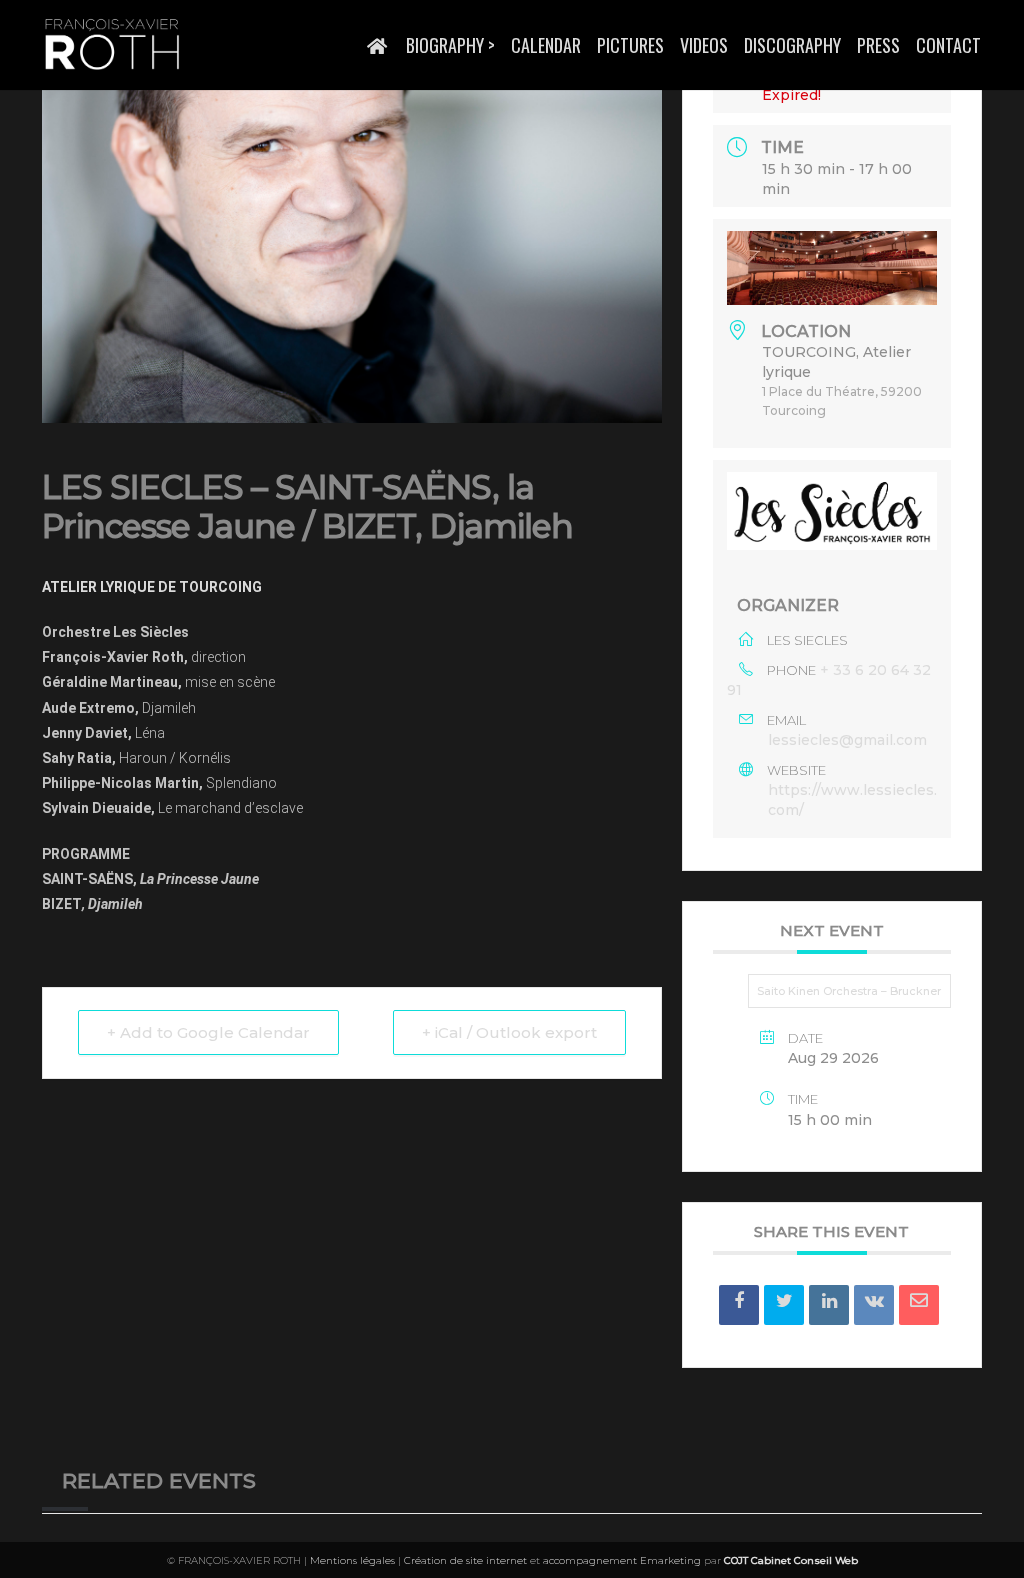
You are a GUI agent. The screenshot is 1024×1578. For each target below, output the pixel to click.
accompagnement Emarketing (622, 1560)
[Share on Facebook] (739, 1305)
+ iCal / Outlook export (509, 1032)
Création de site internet (465, 1560)
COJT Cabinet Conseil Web (791, 1560)
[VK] (874, 1305)
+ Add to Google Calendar (208, 1032)
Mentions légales (352, 1560)
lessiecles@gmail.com (847, 740)
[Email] (919, 1305)
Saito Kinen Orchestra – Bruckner (849, 991)
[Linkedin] (829, 1305)
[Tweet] (784, 1305)
